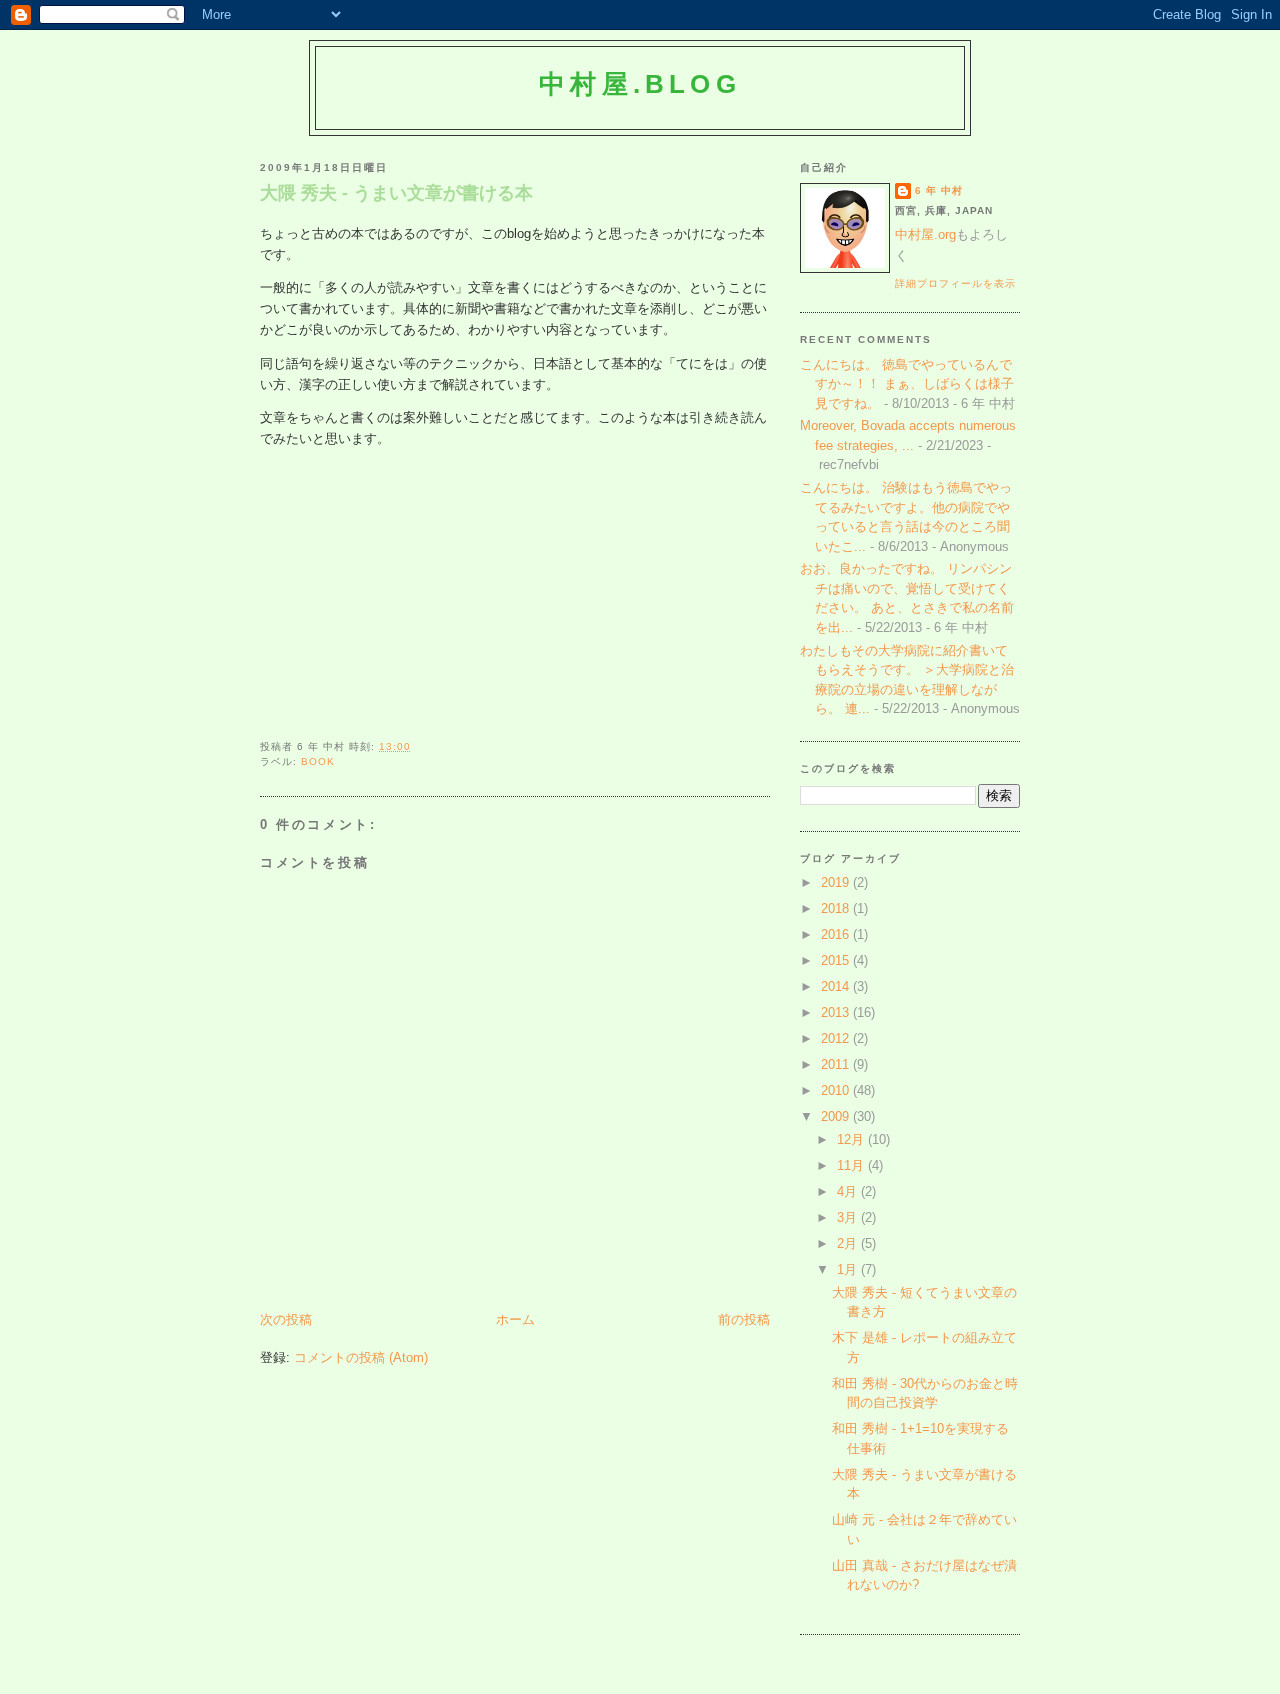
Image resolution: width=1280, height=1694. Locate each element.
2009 (837, 1116)
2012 (837, 1038)
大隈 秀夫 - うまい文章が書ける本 (396, 193)
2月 (849, 1243)
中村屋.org (925, 234)
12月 (852, 1139)
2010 (837, 1090)
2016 (837, 934)
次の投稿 (286, 1319)
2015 (837, 960)
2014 (837, 986)
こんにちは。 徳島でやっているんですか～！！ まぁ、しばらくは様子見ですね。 (907, 384)
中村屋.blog (640, 84)
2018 (837, 908)
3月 (849, 1217)
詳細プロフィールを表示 (955, 283)
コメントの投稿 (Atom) (361, 1357)
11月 (852, 1165)
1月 (849, 1269)
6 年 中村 (939, 190)
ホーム (515, 1319)
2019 (837, 882)
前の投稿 (744, 1319)
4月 (849, 1191)
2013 (837, 1012)
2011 (837, 1064)
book (318, 761)
